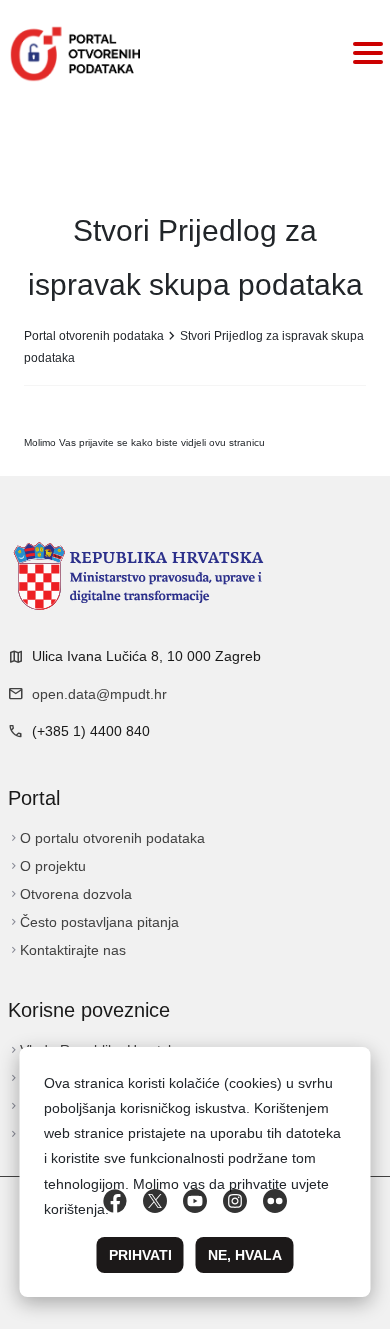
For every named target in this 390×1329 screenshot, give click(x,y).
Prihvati (140, 1255)
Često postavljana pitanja (93, 922)
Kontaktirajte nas (67, 950)
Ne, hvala (245, 1255)
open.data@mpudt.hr (99, 694)
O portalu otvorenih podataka (106, 838)
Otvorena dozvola (70, 894)
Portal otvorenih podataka (94, 336)
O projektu (47, 866)
